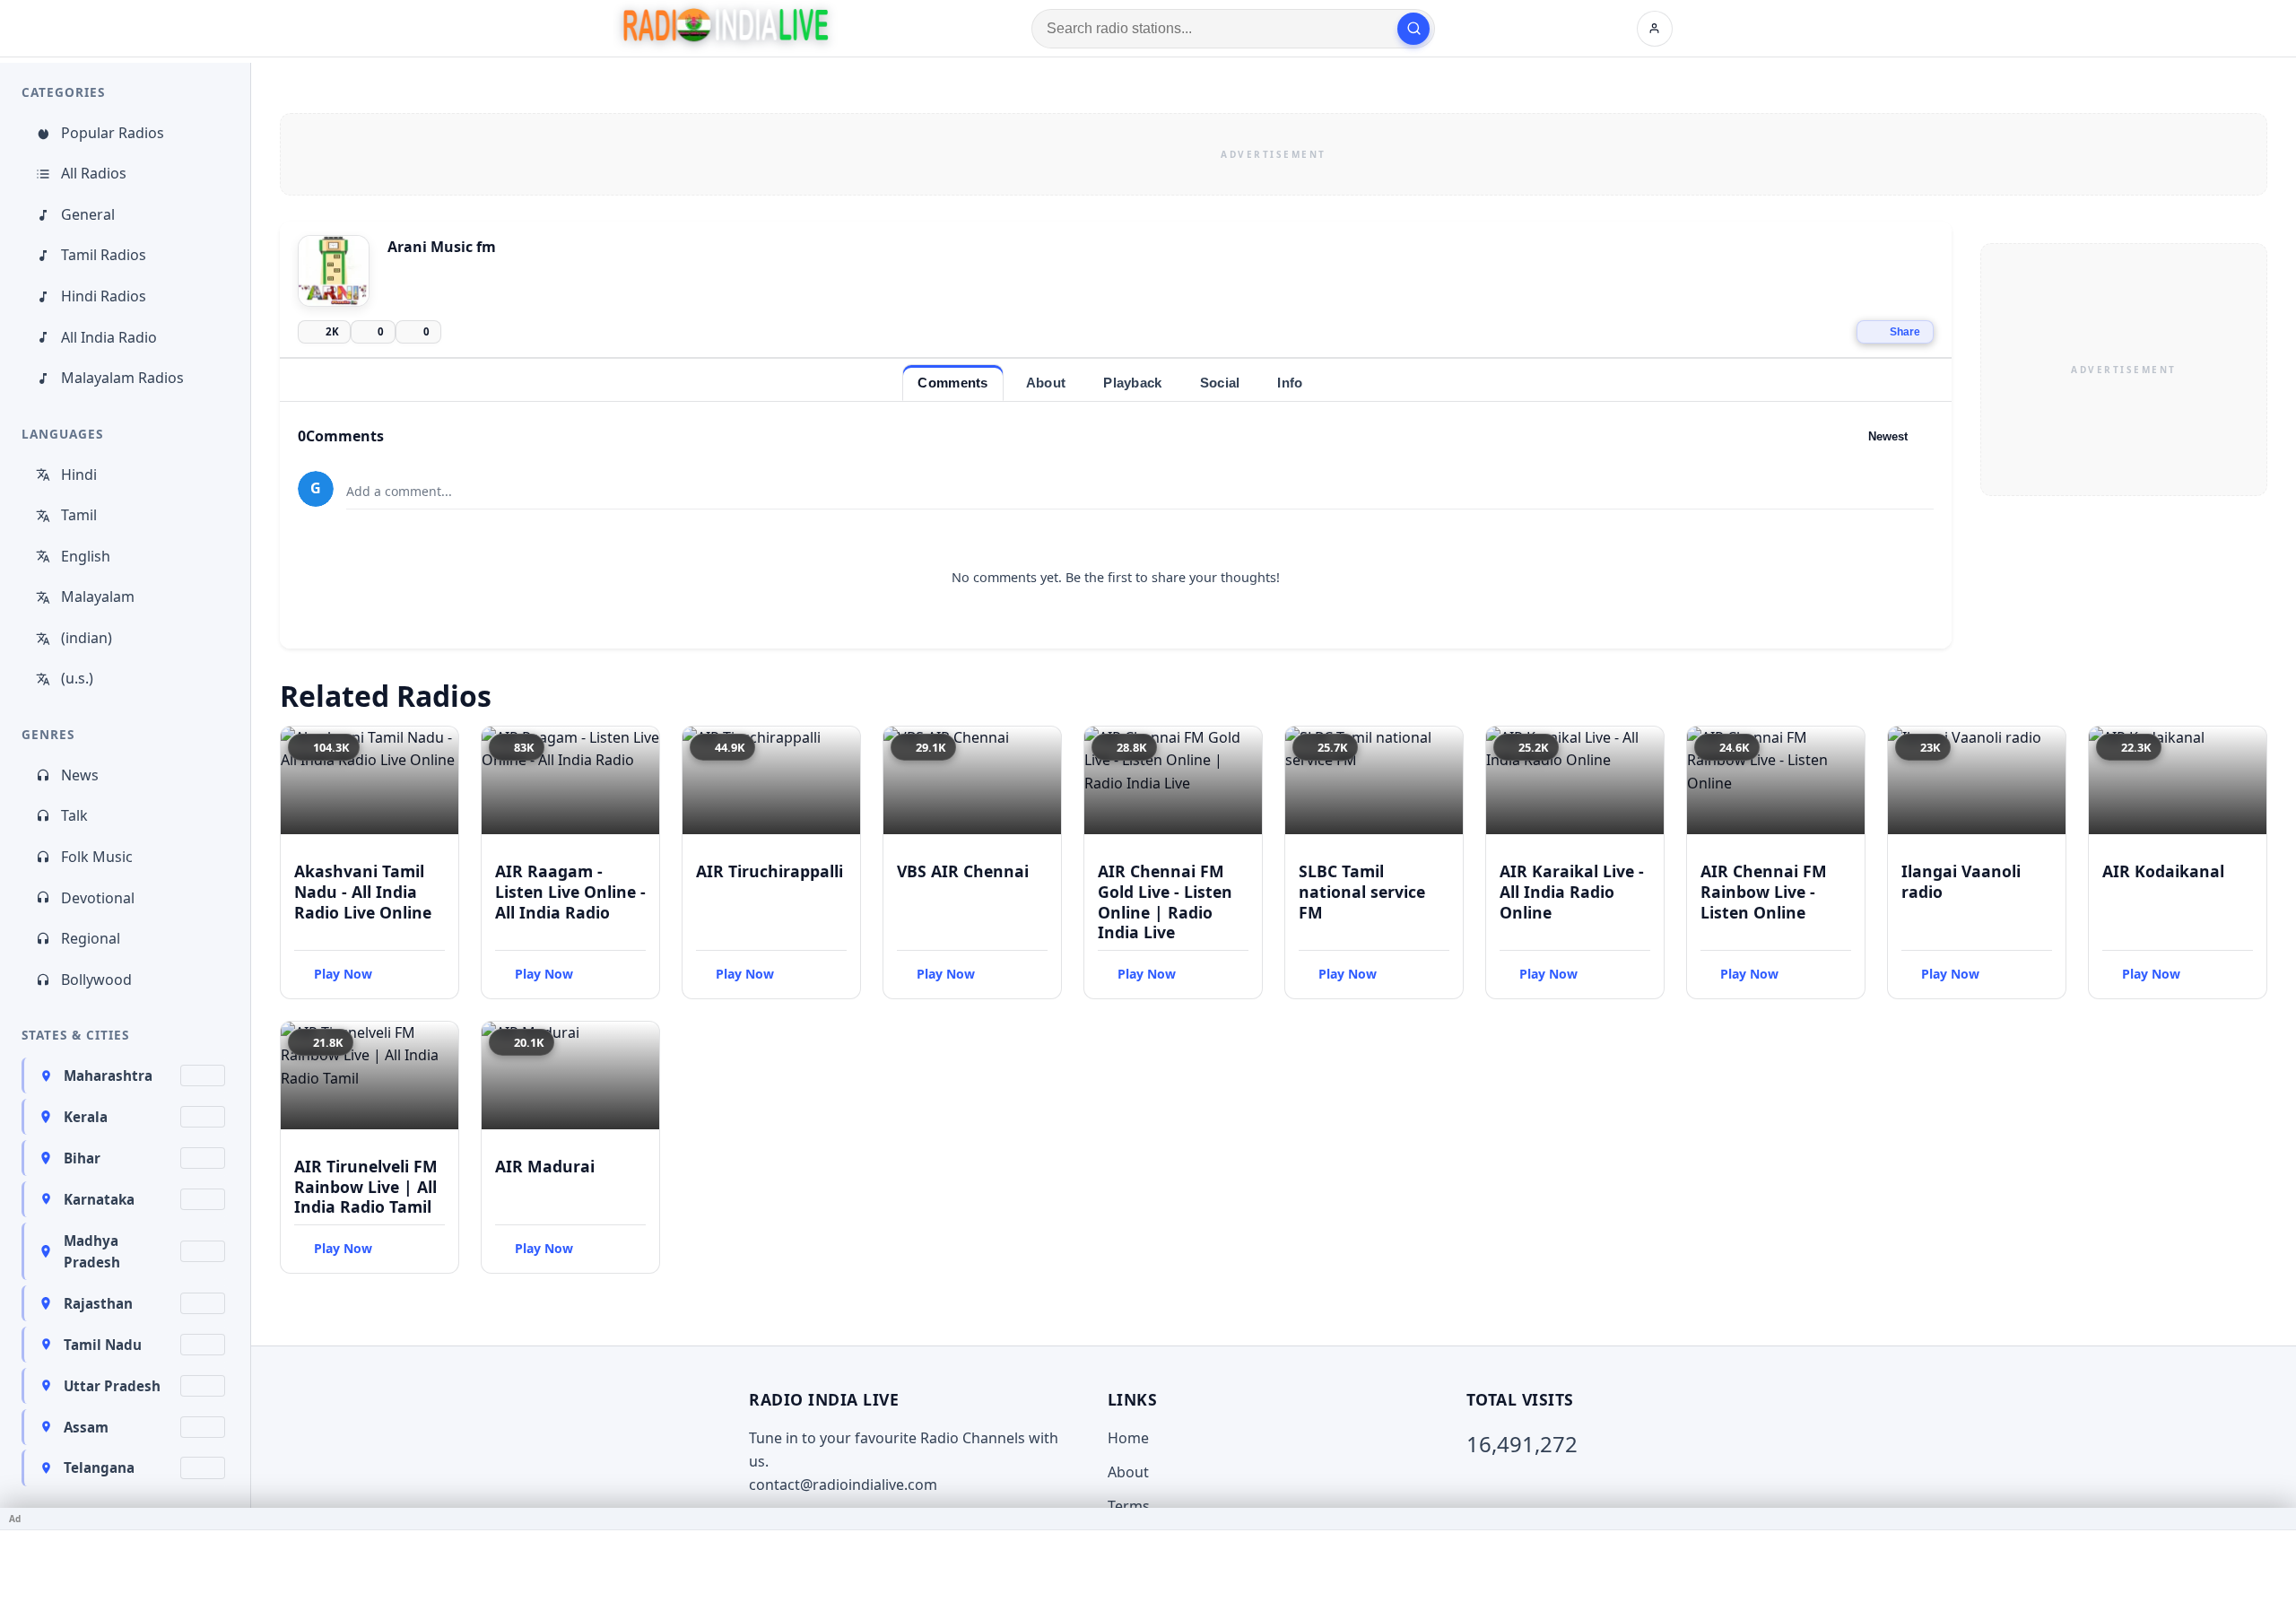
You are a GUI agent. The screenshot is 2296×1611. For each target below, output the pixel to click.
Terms (1129, 1506)
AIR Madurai (545, 1166)
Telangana (99, 1467)
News (80, 775)
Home (1128, 1438)
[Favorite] (437, 748)
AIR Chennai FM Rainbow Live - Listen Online (1764, 892)
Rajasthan (98, 1303)
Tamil (79, 515)
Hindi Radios (104, 296)
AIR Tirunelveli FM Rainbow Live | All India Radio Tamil (366, 1187)
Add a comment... (399, 491)
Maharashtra (108, 1075)
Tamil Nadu (103, 1345)
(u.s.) (77, 678)
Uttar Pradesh (112, 1386)
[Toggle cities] (203, 1075)
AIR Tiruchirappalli (770, 871)
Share (1905, 332)
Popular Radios (113, 133)
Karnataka (99, 1199)
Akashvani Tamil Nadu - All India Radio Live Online (363, 892)
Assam (86, 1427)
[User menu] (1655, 29)
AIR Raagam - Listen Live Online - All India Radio (570, 892)
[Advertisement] (1274, 154)
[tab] (952, 383)
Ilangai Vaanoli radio (1961, 881)
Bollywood (96, 980)
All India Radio (109, 337)
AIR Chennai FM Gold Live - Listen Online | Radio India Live (1165, 902)
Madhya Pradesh (92, 1251)
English (86, 556)
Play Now (343, 974)
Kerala (86, 1117)
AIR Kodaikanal (2163, 871)
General (88, 214)
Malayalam (98, 597)
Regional (91, 938)
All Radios (94, 173)
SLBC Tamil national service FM (1362, 892)
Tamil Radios (104, 255)
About (1128, 1472)
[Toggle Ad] (2275, 1519)
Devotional (98, 898)
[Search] (1413, 29)
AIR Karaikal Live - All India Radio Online (1572, 892)
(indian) (87, 638)
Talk (74, 815)
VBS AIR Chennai (963, 871)
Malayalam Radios (122, 378)
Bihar (82, 1158)
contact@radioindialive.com (843, 1485)
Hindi (79, 475)
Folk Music (97, 857)
